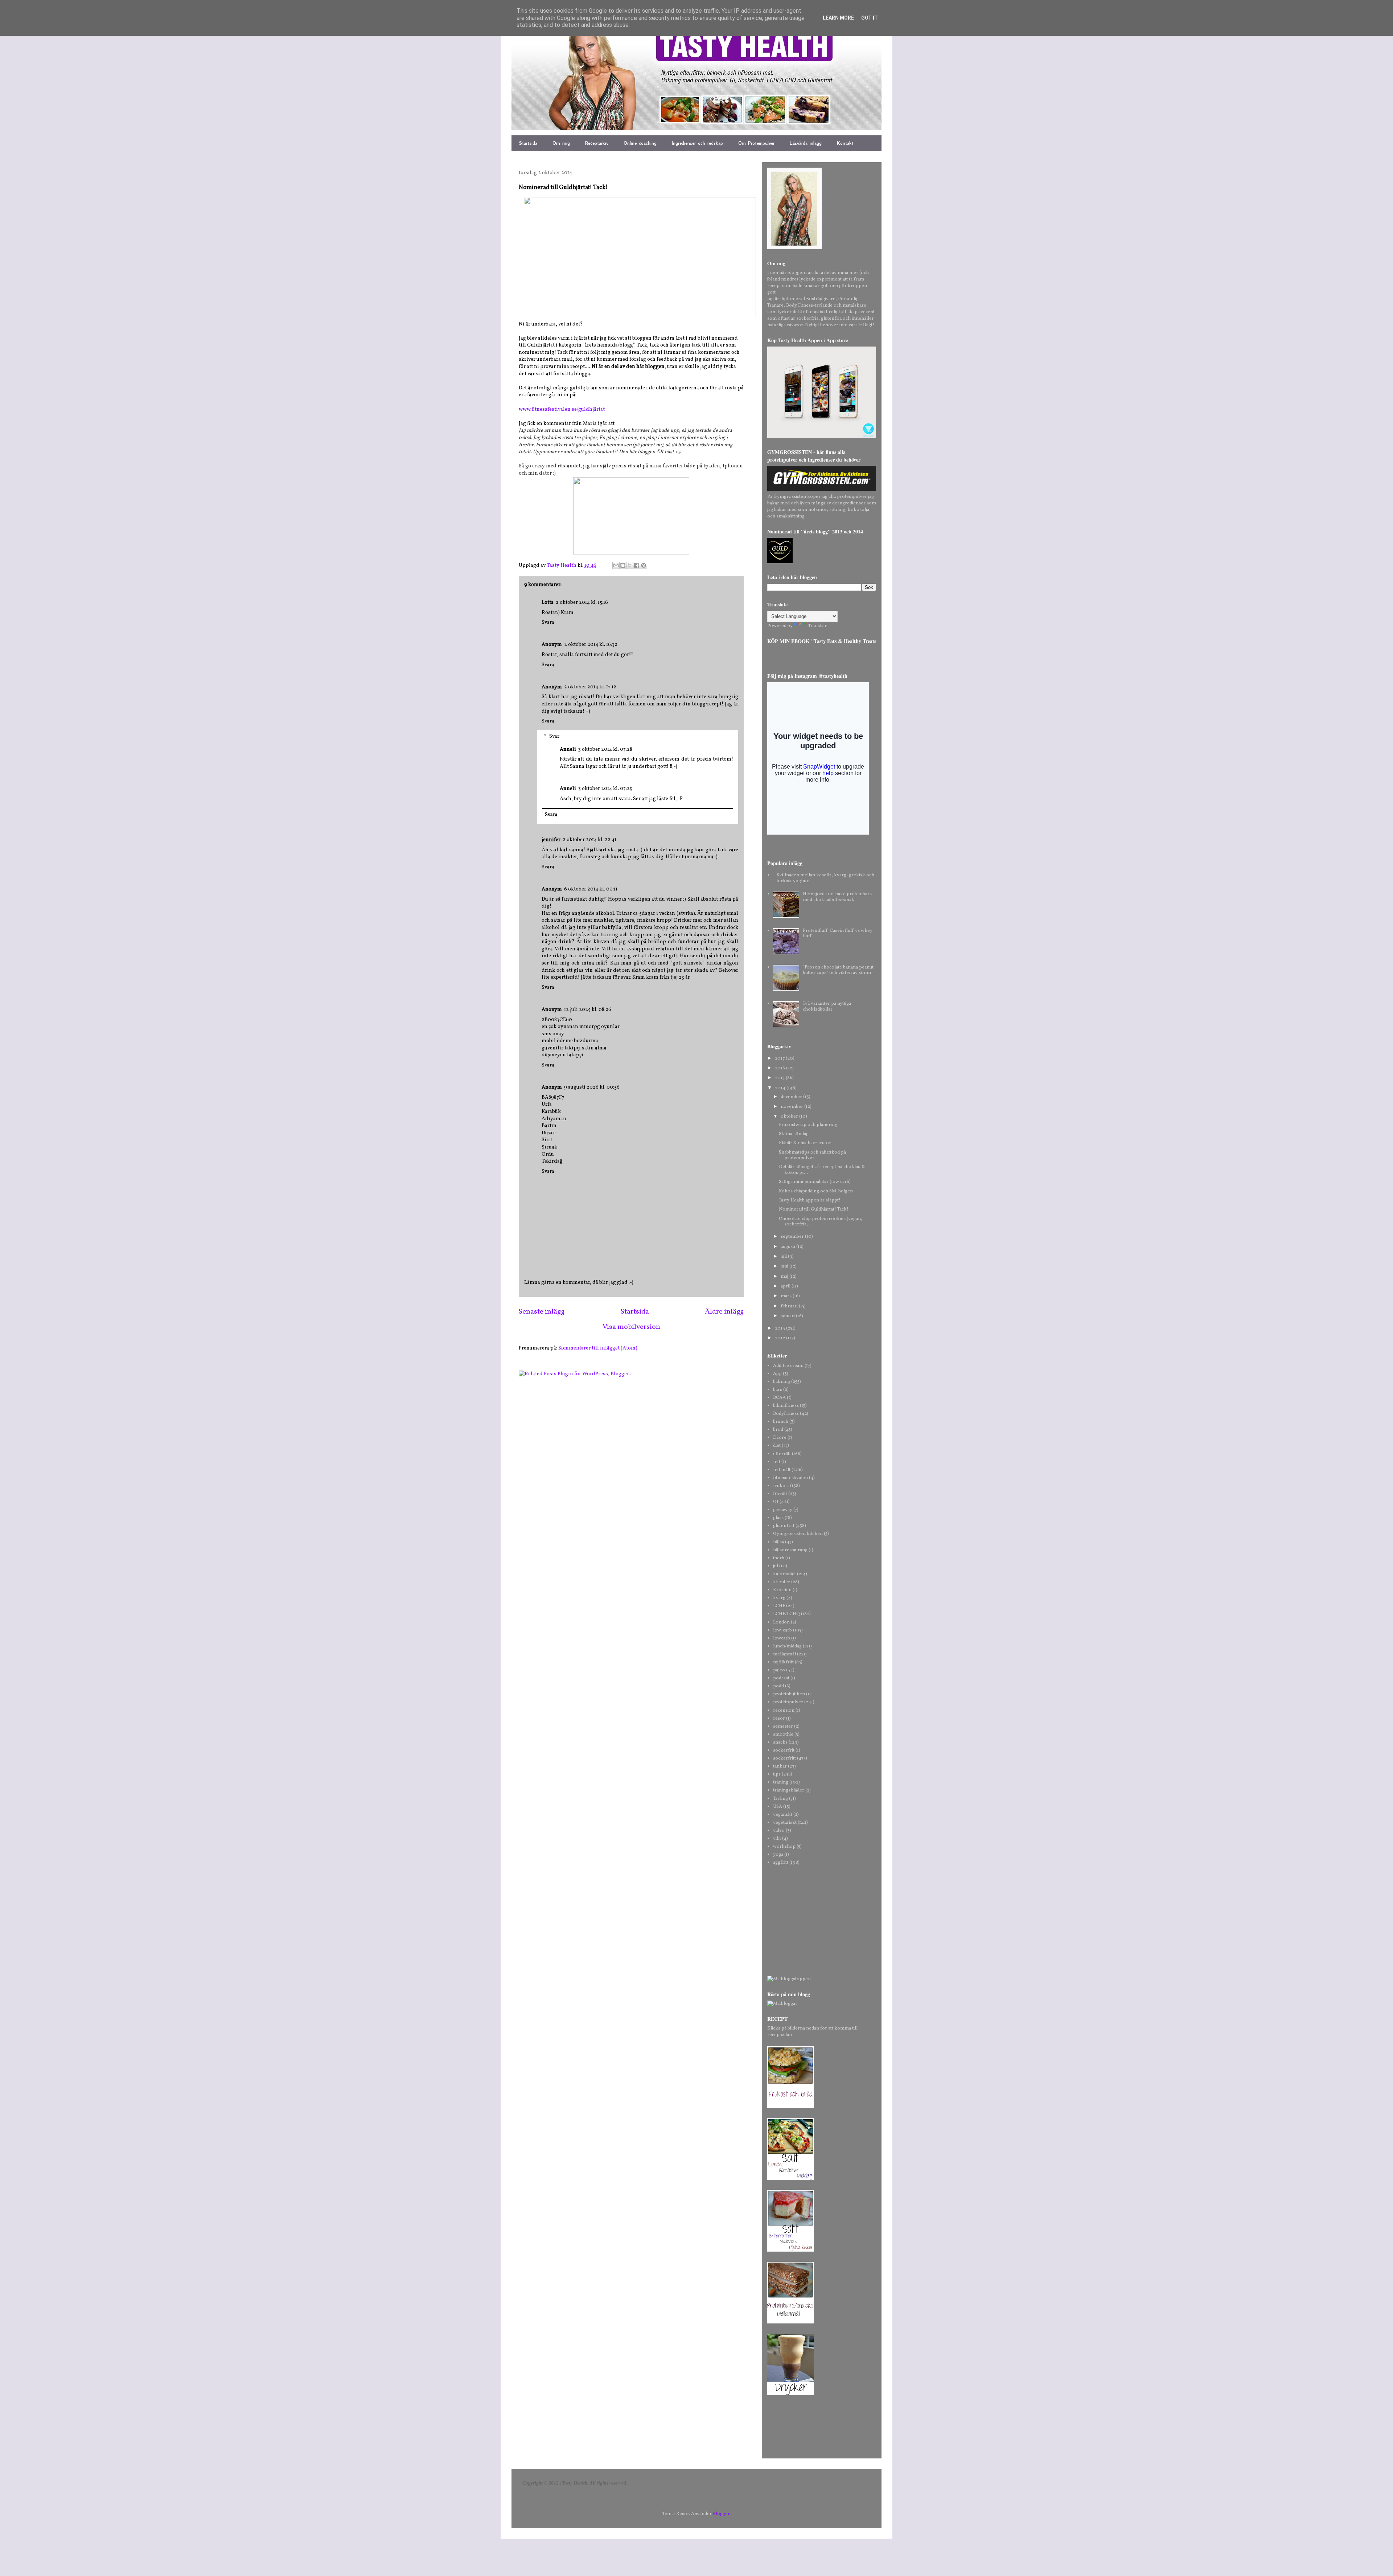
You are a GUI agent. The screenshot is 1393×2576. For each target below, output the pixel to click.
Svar (554, 736)
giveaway (783, 1510)
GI (776, 1502)
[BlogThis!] (623, 565)
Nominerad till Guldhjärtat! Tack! (814, 1209)
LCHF (779, 1606)
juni (785, 1266)
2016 (780, 1068)
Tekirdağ (552, 1161)
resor (779, 1719)
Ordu (548, 1154)
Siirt (547, 1140)
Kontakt (845, 143)
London (781, 1622)
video (779, 1831)
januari (788, 1316)
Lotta (548, 603)
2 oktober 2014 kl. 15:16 (582, 603)
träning (781, 1782)
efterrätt (782, 1454)
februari (790, 1306)
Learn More (838, 18)
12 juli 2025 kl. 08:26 (588, 1010)
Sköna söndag (794, 1134)
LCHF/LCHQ (786, 1614)
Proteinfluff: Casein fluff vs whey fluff (838, 934)
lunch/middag (787, 1646)
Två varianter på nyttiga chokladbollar (827, 1007)
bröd (778, 1430)
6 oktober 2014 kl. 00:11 (591, 889)
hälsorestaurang (790, 1550)
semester (783, 1727)
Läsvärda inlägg (806, 143)
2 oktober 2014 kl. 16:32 (591, 645)
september (793, 1237)
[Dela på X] (630, 565)
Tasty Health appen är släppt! (810, 1200)
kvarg (779, 1598)
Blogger (721, 2514)
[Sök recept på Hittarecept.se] (789, 1979)
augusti (788, 1247)
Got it (870, 18)
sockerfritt (784, 1758)
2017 (780, 1058)
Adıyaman (554, 1119)
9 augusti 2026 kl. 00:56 (592, 1087)
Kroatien (782, 1590)
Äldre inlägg (724, 1312)
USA (778, 1807)
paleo (779, 1670)
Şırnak (549, 1147)
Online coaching (640, 143)
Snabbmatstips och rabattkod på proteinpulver (812, 1155)
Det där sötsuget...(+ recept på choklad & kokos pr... (822, 1170)
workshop (784, 1847)
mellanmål (784, 1654)
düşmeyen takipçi (562, 1055)
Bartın (549, 1126)
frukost (781, 1486)
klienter (782, 1582)
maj (785, 1277)
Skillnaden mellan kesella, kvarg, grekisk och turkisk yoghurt (825, 878)
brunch (781, 1422)
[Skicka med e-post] (616, 565)
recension (784, 1711)
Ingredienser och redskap (697, 143)
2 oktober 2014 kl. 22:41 (589, 840)
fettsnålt (782, 1470)
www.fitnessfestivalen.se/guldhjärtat (562, 409)
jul (776, 1566)
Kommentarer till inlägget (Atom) (598, 1348)
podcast (781, 1678)
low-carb (782, 1630)
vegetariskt (785, 1823)
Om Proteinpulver (756, 143)
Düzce (549, 1133)
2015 (780, 1078)
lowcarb (782, 1638)
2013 (780, 1328)
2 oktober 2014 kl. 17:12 (590, 687)
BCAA (779, 1398)
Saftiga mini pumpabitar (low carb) (815, 1182)
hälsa (778, 1542)
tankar (780, 1766)
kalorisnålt (784, 1574)
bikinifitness (786, 1406)
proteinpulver (788, 1702)
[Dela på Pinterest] (644, 565)
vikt (777, 1839)
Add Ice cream (788, 1366)
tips (777, 1774)
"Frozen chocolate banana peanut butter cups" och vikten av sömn (838, 970)
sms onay (553, 1034)
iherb (779, 1558)
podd (778, 1686)
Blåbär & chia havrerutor (805, 1143)
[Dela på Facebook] (637, 565)
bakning (782, 1382)
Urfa (547, 1104)
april (786, 1286)
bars (778, 1390)
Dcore (780, 1438)
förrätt (780, 1494)
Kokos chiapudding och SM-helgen (816, 1191)
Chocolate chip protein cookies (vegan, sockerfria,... (821, 1222)
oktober (790, 1117)
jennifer (551, 840)
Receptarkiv (597, 143)
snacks (780, 1742)
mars (787, 1296)
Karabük (551, 1112)
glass (778, 1518)
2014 (781, 1088)
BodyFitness (786, 1414)
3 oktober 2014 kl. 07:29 (605, 789)
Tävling (780, 1799)
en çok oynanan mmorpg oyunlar (581, 1027)
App (777, 1374)
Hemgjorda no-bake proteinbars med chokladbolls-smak (837, 897)
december (792, 1097)
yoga (778, 1855)
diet (777, 1446)
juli (784, 1257)
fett (777, 1462)
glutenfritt (784, 1526)
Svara (548, 623)
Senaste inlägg (542, 1312)
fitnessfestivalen (790, 1478)
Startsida (528, 143)
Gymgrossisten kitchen (798, 1534)
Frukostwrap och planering (808, 1125)
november (792, 1107)
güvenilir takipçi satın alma (574, 1048)
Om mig (561, 143)
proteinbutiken (789, 1694)
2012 (780, 1338)
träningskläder (789, 1790)
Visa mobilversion (631, 1327)
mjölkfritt (783, 1662)
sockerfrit (784, 1750)
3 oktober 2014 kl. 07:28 (605, 750)
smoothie (783, 1735)
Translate (818, 626)
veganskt (783, 1815)
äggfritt (781, 1863)
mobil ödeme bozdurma (570, 1041)
